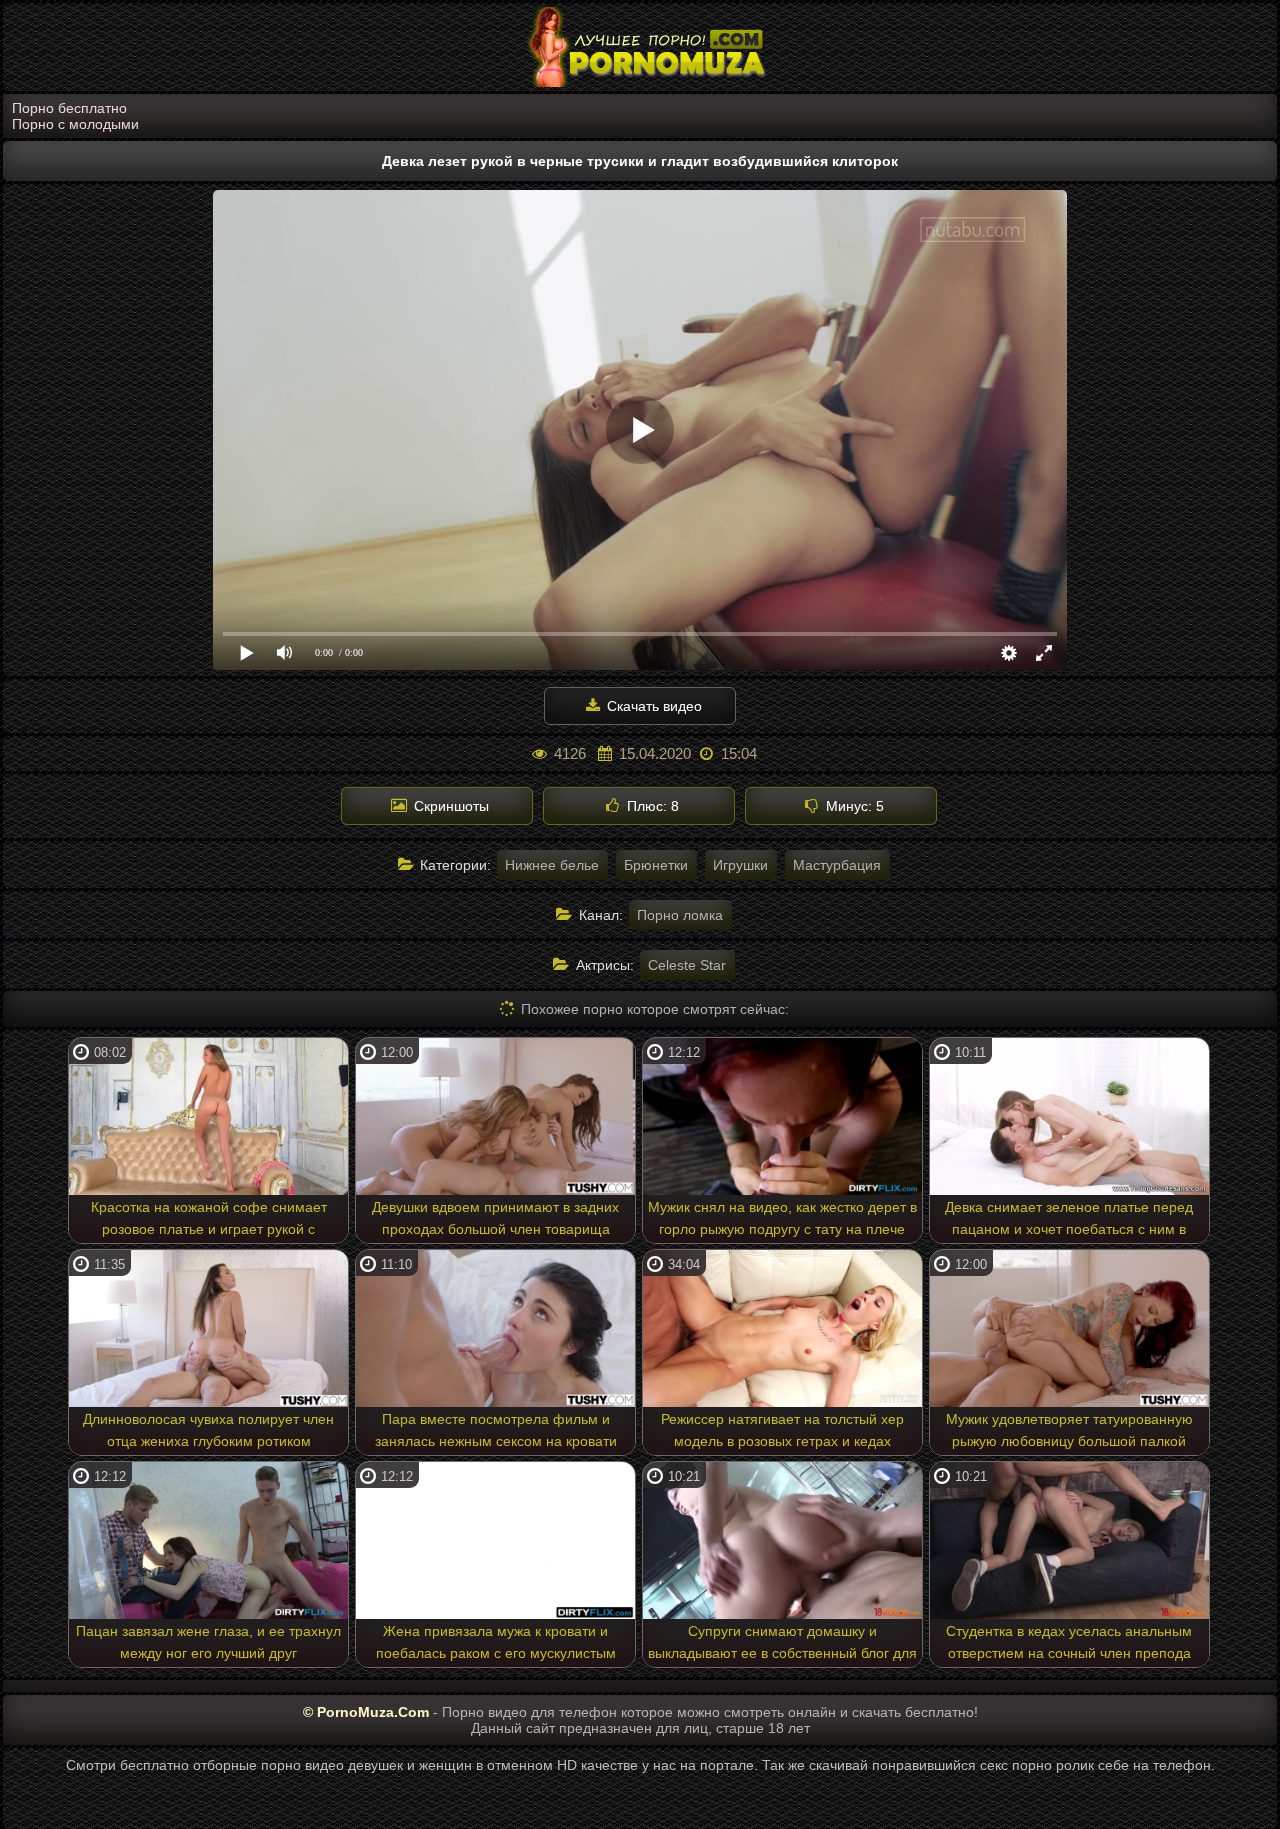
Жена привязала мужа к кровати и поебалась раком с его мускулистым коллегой (496, 1645)
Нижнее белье (552, 865)
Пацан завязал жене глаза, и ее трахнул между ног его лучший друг (208, 1642)
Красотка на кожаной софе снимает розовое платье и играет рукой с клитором (209, 1221)
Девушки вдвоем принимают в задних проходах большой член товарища (495, 1218)
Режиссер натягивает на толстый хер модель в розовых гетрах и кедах (782, 1430)
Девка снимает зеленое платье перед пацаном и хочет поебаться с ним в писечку (1069, 1221)
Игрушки (740, 865)
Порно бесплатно (69, 108)
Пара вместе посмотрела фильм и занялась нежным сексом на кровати (496, 1430)
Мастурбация (837, 865)
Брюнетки (656, 865)
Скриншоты (449, 806)
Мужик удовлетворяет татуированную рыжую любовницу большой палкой (1069, 1430)
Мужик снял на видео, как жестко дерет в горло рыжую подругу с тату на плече (782, 1218)
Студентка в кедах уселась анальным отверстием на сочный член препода (1069, 1642)
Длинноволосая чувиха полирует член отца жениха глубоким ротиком (208, 1430)
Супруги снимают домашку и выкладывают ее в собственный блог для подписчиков (782, 1645)
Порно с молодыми (75, 124)
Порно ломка (680, 915)
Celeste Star (687, 965)
